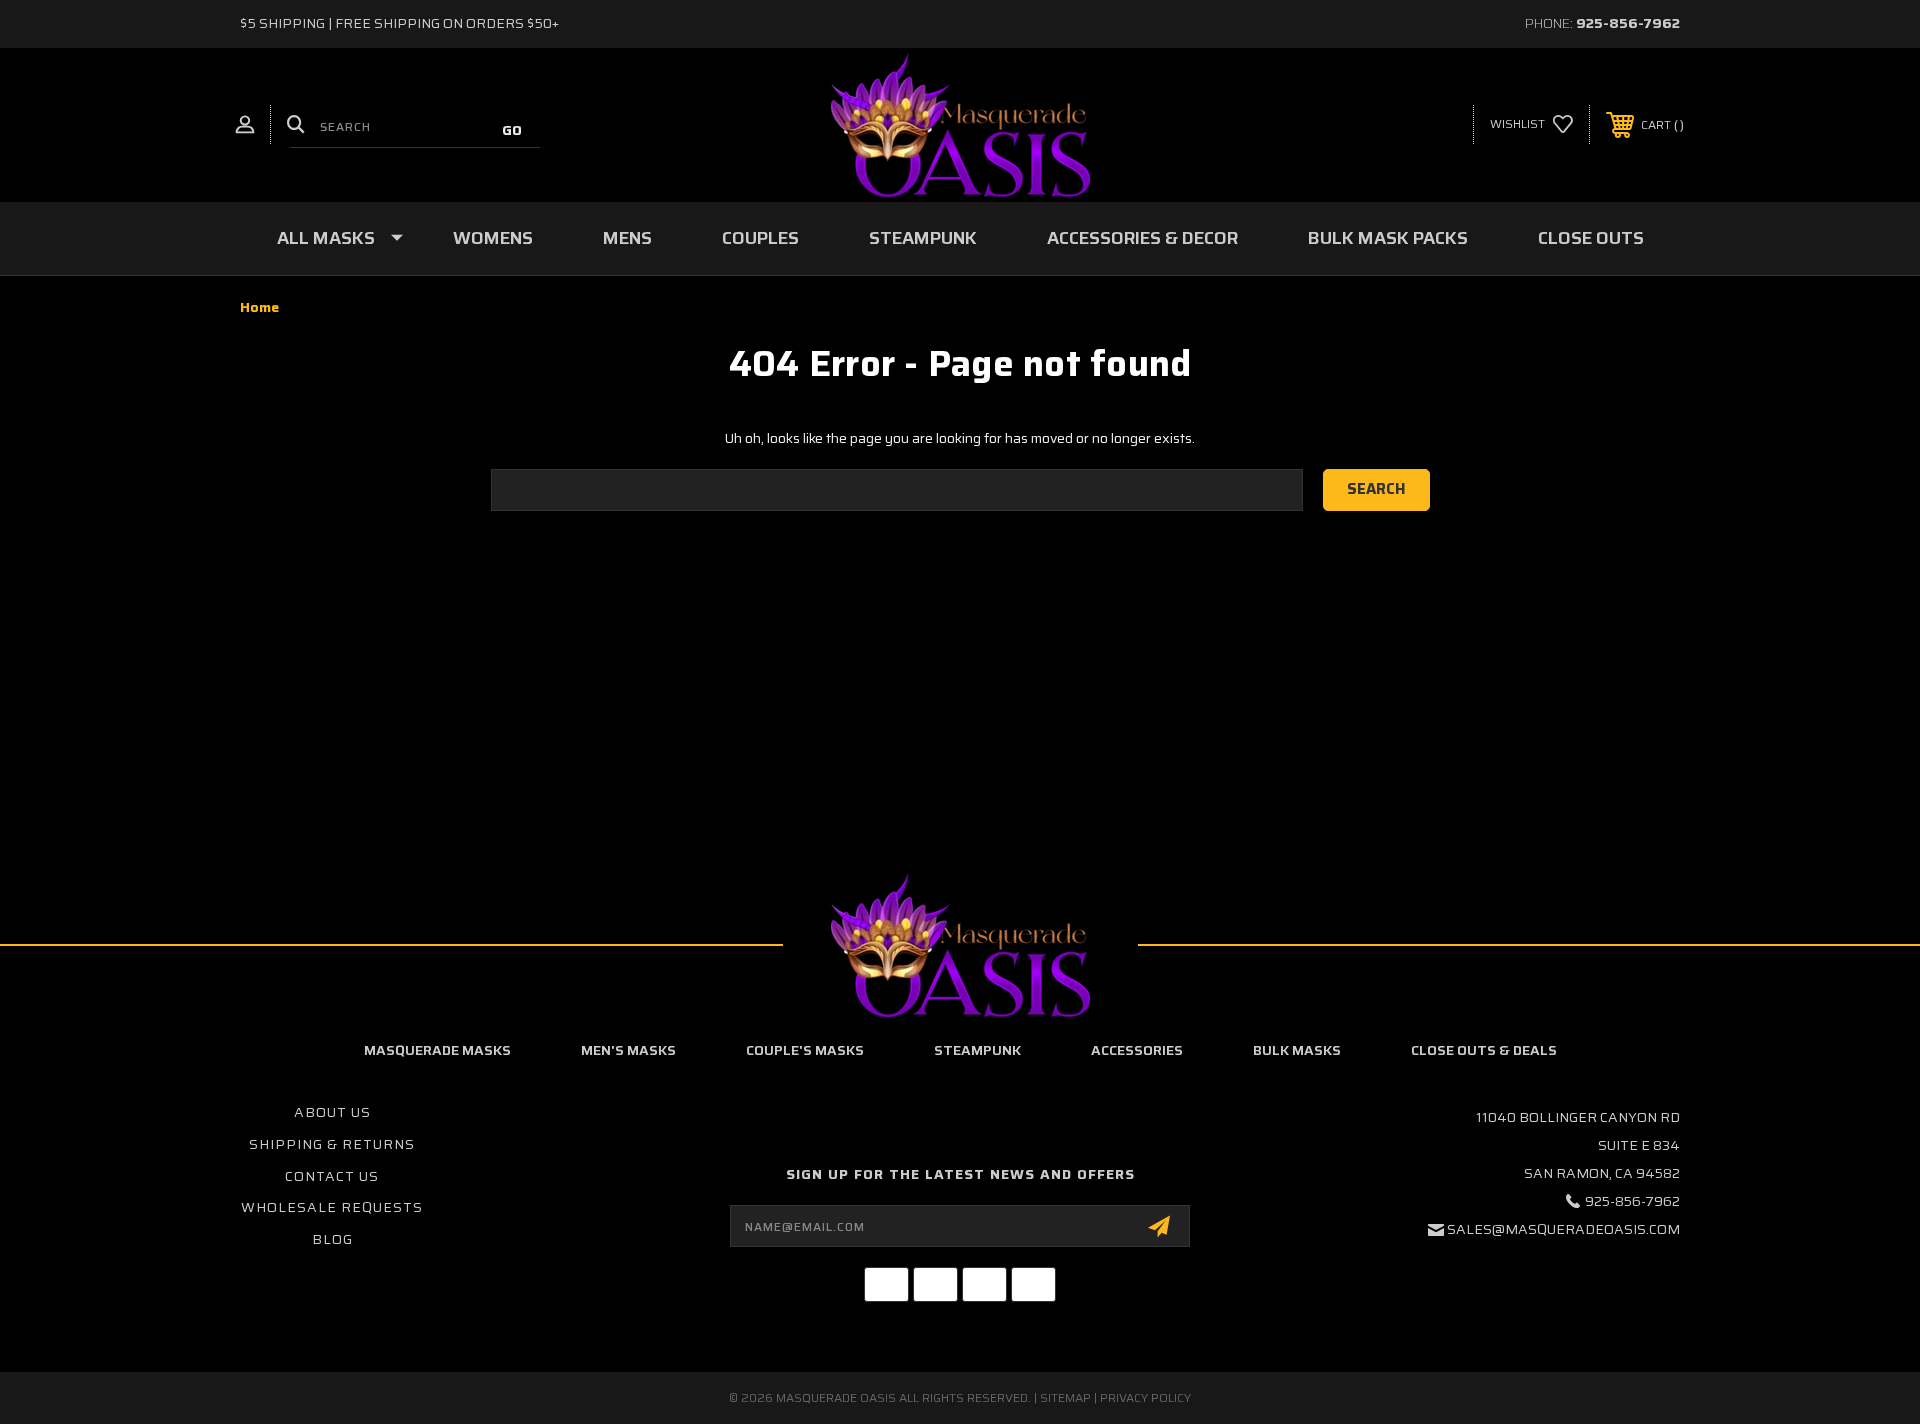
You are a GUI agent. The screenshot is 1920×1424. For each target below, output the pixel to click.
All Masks (326, 238)
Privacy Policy (1145, 1397)
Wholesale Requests (332, 1207)
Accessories (1137, 1050)
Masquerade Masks (437, 1050)
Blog (332, 1239)
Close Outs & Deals (1484, 1050)
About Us (332, 1112)
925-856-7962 (1628, 23)
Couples (760, 238)
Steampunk (923, 238)
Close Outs (1591, 238)
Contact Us (332, 1176)
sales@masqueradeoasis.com (1563, 1229)
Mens (627, 238)
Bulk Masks (1297, 1050)
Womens (493, 238)
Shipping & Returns (332, 1144)
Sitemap (1065, 1397)
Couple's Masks (805, 1050)
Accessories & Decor (1142, 238)
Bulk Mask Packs (1388, 238)
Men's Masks (628, 1050)
